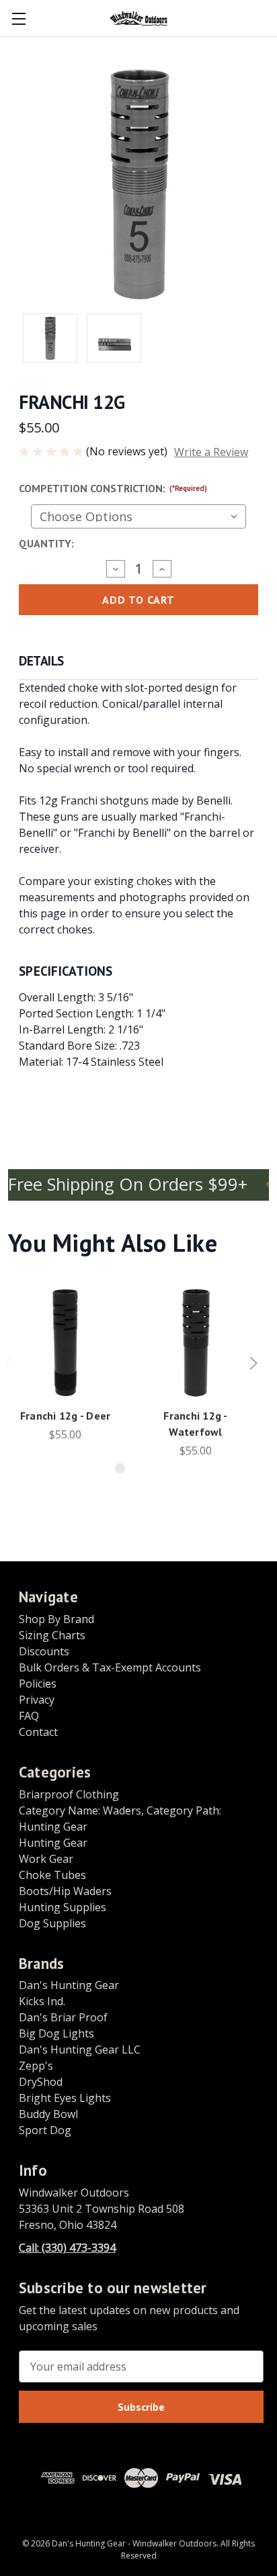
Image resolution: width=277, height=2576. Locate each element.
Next (253, 1369)
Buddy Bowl (48, 2114)
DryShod (41, 2082)
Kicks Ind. (42, 2001)
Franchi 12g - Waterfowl (195, 1424)
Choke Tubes (52, 1875)
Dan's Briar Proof (63, 2017)
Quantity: (46, 543)
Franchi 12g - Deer (66, 1416)
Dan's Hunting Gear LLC (80, 2050)
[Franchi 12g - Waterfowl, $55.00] (196, 1342)
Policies (38, 1684)
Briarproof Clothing (69, 1794)
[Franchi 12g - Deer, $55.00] (65, 1342)
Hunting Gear (53, 1843)
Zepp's (36, 2066)
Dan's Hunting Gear (69, 1985)
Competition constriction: (113, 488)
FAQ (29, 1716)
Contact (38, 1732)
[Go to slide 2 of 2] (142, 1468)
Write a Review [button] (211, 452)
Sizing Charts (52, 1635)
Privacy (37, 1700)
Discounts (44, 1651)
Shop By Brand (56, 1619)
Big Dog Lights (56, 2033)
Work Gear (46, 1859)
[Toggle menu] (18, 18)
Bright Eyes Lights (65, 2098)
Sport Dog (45, 2130)
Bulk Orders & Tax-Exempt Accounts (110, 1667)
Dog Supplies (52, 1923)
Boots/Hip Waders (65, 1891)
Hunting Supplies (63, 1907)
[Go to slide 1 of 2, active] (120, 1468)
